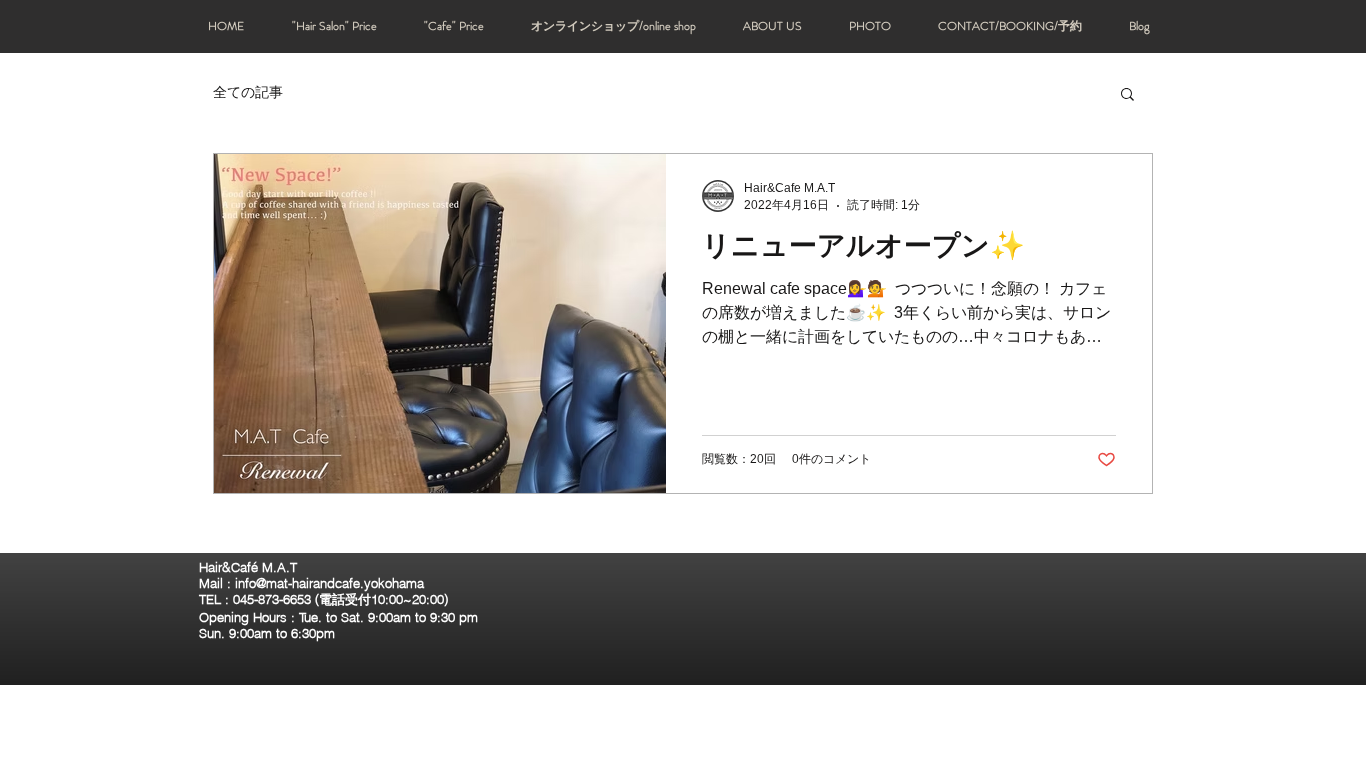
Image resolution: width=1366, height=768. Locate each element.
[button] (1127, 95)
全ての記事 (248, 92)
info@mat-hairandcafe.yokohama (329, 583)
